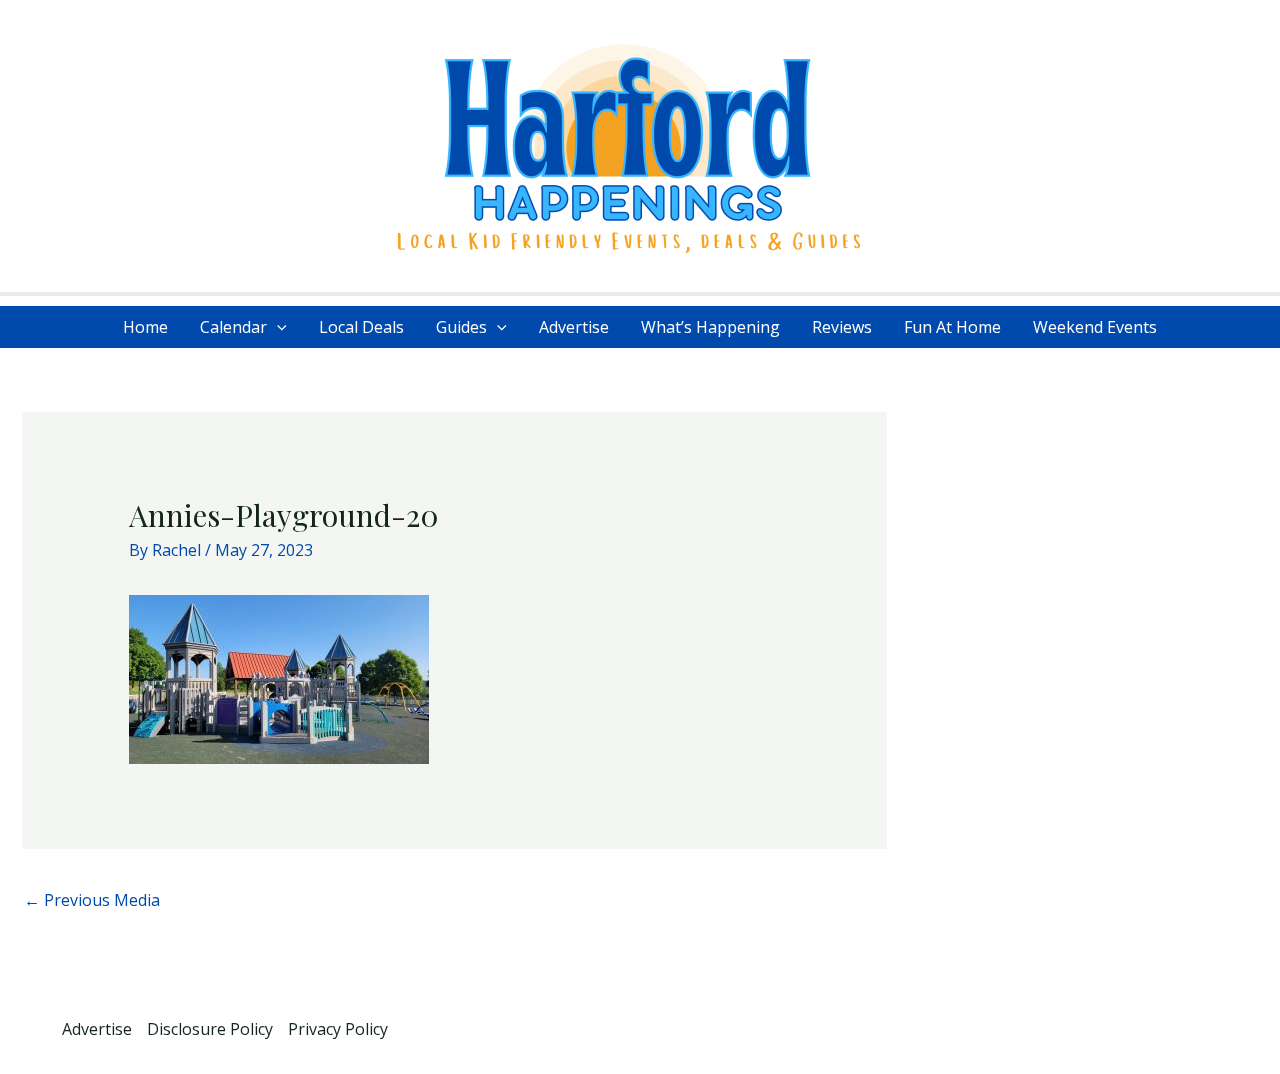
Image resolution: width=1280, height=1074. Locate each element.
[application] (277, 327)
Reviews (842, 327)
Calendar (233, 327)
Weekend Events (1095, 327)
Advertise (574, 327)
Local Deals (361, 327)
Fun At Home (952, 327)
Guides (461, 327)
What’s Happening (710, 327)
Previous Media (92, 900)
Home (145, 327)
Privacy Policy (338, 1029)
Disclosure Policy (210, 1029)
